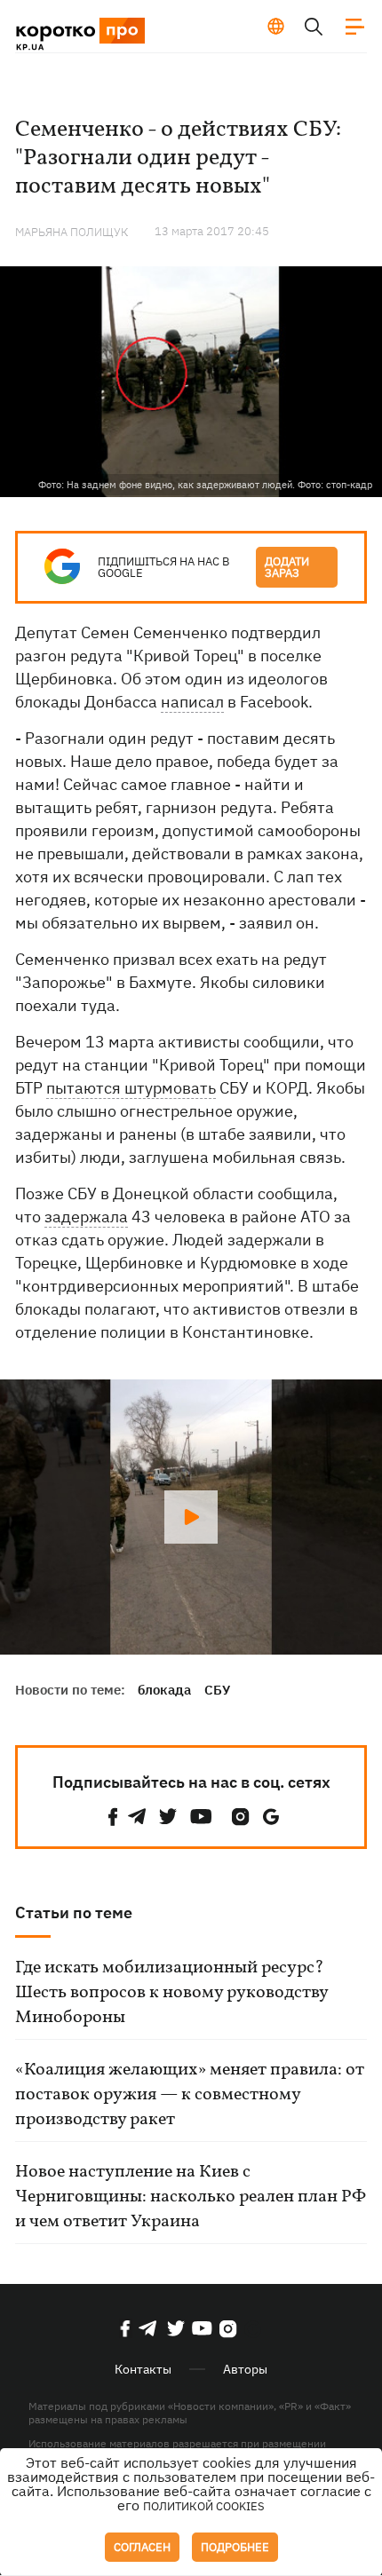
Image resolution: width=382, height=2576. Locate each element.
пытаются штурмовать (131, 1088)
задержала (86, 1217)
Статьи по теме (74, 1912)
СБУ (217, 1690)
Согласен (142, 2547)
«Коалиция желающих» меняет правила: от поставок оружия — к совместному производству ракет (190, 2095)
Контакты (143, 2369)
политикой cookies (204, 2506)
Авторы (245, 2369)
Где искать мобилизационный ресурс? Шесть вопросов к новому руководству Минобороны (171, 1993)
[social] (113, 1817)
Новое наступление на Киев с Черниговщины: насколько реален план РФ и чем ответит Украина (191, 2197)
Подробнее (235, 2547)
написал (192, 702)
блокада (164, 1690)
